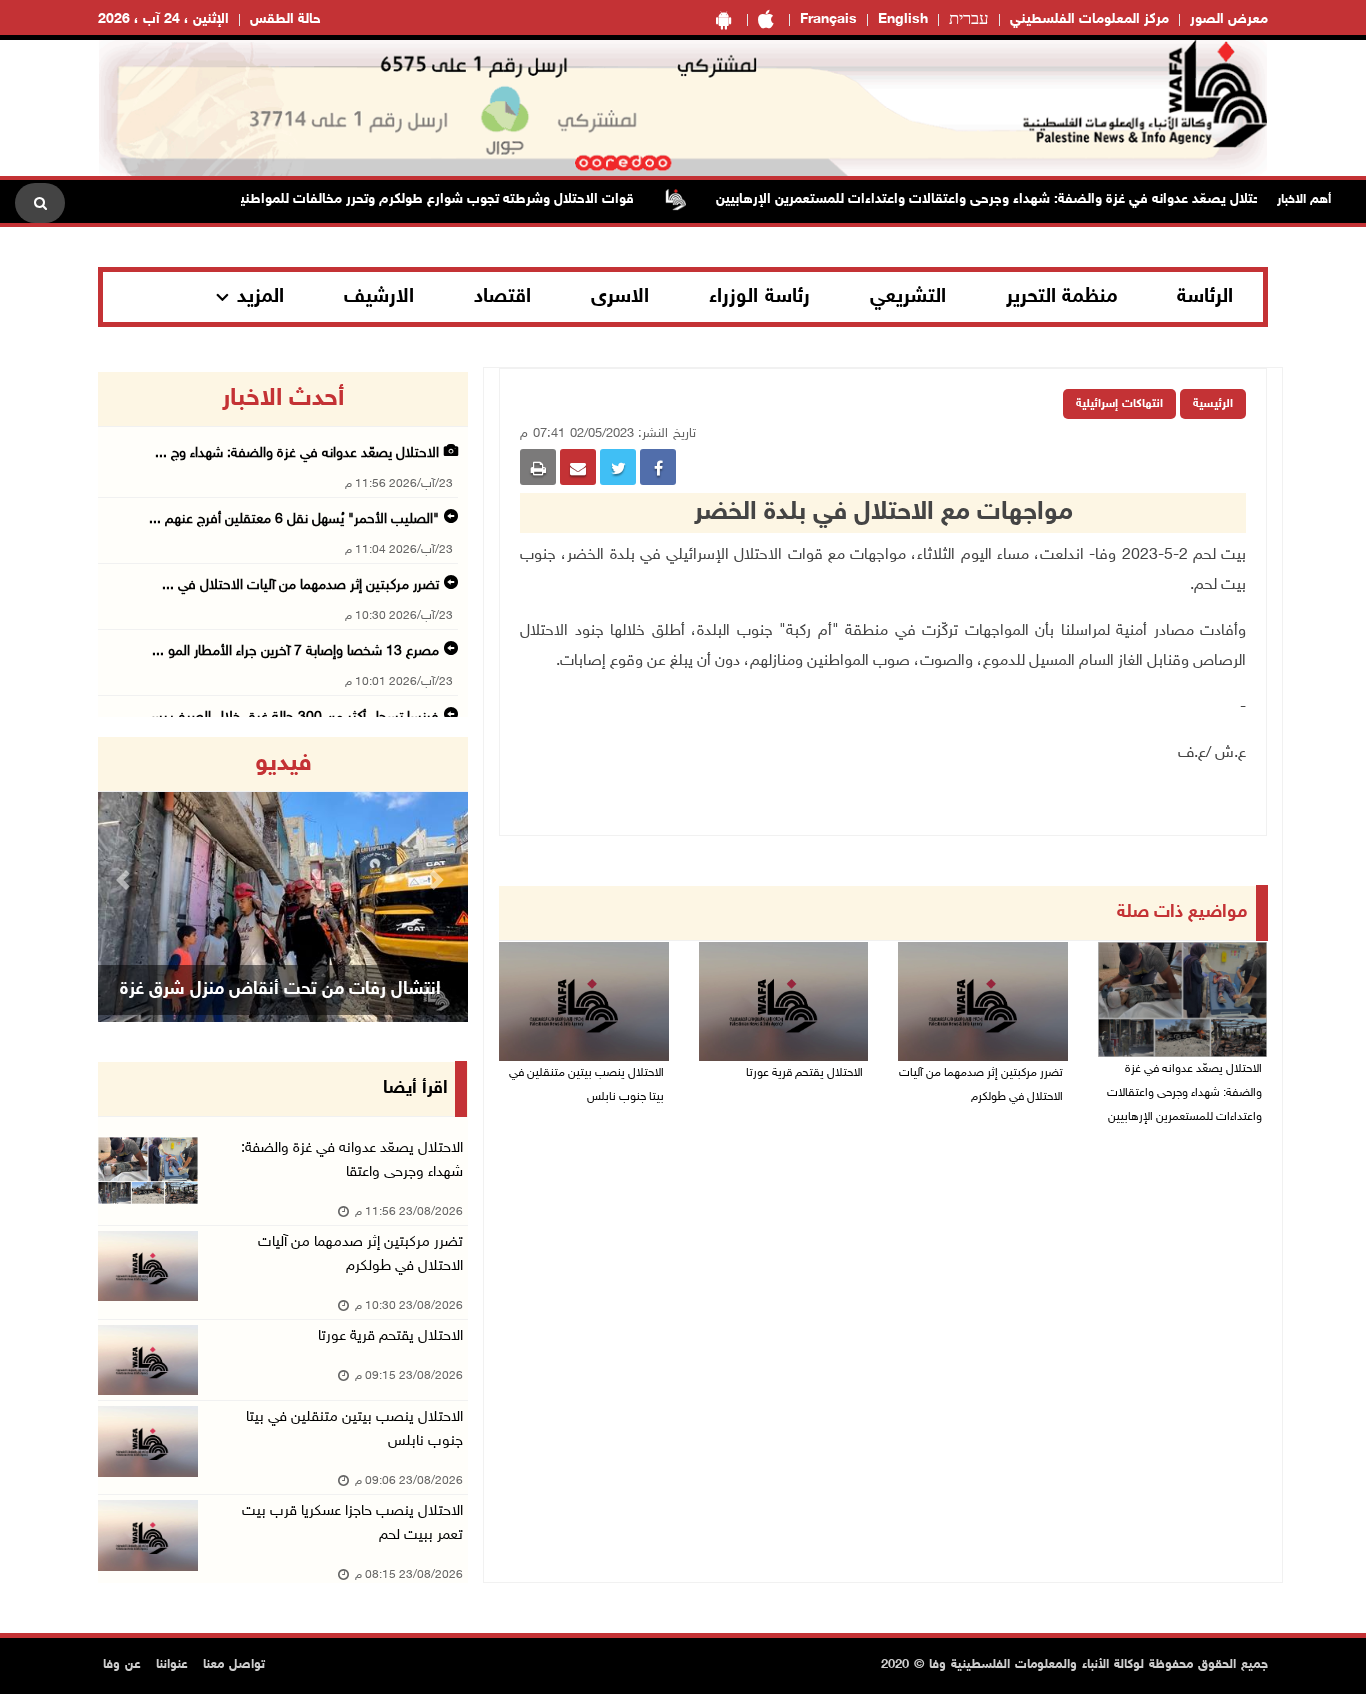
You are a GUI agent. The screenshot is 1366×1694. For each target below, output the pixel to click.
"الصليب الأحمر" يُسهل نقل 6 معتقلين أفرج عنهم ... (294, 519)
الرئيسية (1213, 404)
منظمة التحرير (1062, 297)
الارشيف (379, 297)
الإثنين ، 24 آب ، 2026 (163, 19)
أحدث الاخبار (283, 399)
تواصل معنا (234, 1665)
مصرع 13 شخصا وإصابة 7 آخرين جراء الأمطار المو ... (295, 651)
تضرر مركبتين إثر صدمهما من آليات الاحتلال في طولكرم (981, 1085)
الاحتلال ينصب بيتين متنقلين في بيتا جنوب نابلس (586, 1085)
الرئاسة (1205, 297)
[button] (126, 879)
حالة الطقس (285, 19)
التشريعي (908, 297)
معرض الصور (1229, 19)
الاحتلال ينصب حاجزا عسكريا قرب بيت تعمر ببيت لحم (352, 1523)
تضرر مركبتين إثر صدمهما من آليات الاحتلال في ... (300, 585)
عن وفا (122, 1665)
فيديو (283, 764)
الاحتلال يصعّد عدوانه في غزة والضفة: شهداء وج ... (297, 453)
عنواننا (172, 1665)
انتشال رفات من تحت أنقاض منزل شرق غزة (280, 990)
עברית (969, 20)
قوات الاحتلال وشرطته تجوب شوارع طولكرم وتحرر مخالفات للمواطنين (463, 199)
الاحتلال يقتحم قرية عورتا (804, 1073)
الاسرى (620, 297)
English (903, 19)
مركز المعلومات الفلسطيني (1089, 19)
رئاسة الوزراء (759, 297)
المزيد (260, 297)
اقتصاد (502, 297)
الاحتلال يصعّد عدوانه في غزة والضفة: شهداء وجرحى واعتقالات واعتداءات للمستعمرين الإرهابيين (1026, 199)
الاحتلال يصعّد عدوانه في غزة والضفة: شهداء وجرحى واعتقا (352, 1160)
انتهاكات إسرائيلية (1119, 404)
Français (828, 19)
